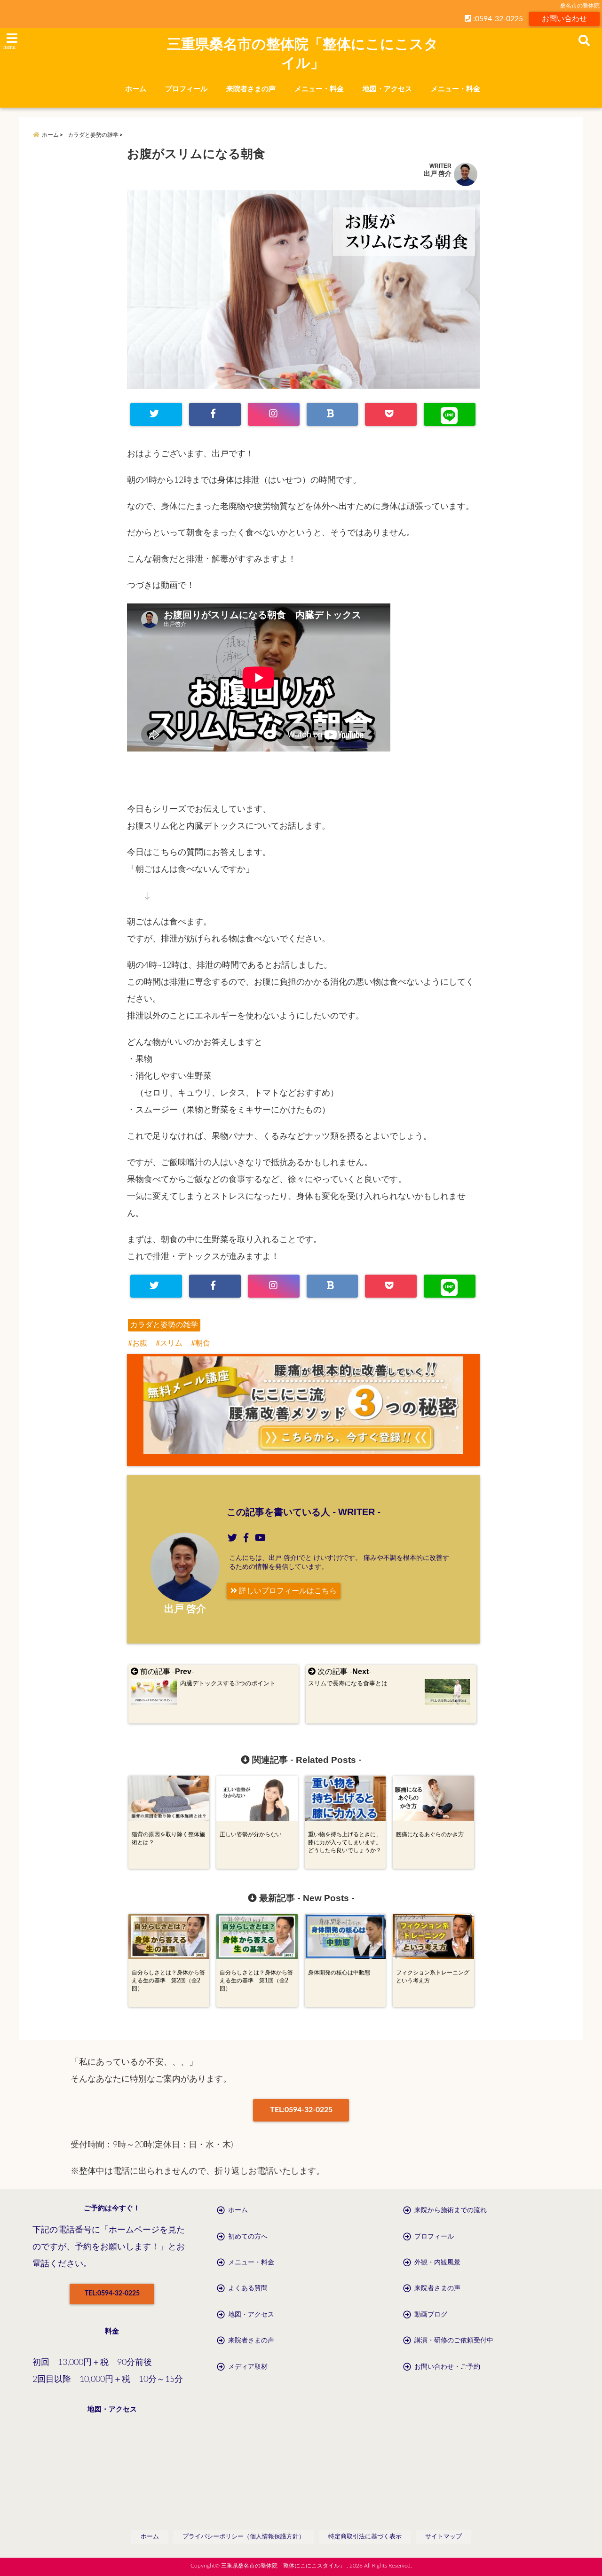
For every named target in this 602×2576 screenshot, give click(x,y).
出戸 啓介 (438, 174)
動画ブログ (431, 2315)
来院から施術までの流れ (451, 2210)
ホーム (136, 89)
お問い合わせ (564, 19)
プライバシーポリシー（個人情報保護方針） (244, 2537)
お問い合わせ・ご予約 (447, 2367)
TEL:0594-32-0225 (301, 2110)
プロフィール (186, 89)
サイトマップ (444, 2537)
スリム (171, 1343)
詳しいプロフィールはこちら (287, 1591)
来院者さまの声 (251, 89)
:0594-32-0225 (497, 19)
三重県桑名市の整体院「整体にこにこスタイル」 (303, 53)
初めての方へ (248, 2237)
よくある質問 (248, 2288)
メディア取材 (248, 2367)
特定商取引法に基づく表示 (365, 2537)
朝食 (203, 1343)
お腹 (140, 1343)
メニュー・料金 (319, 89)
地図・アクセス (387, 89)
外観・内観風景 (437, 2263)
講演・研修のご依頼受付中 (454, 2341)
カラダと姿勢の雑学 (164, 1325)
